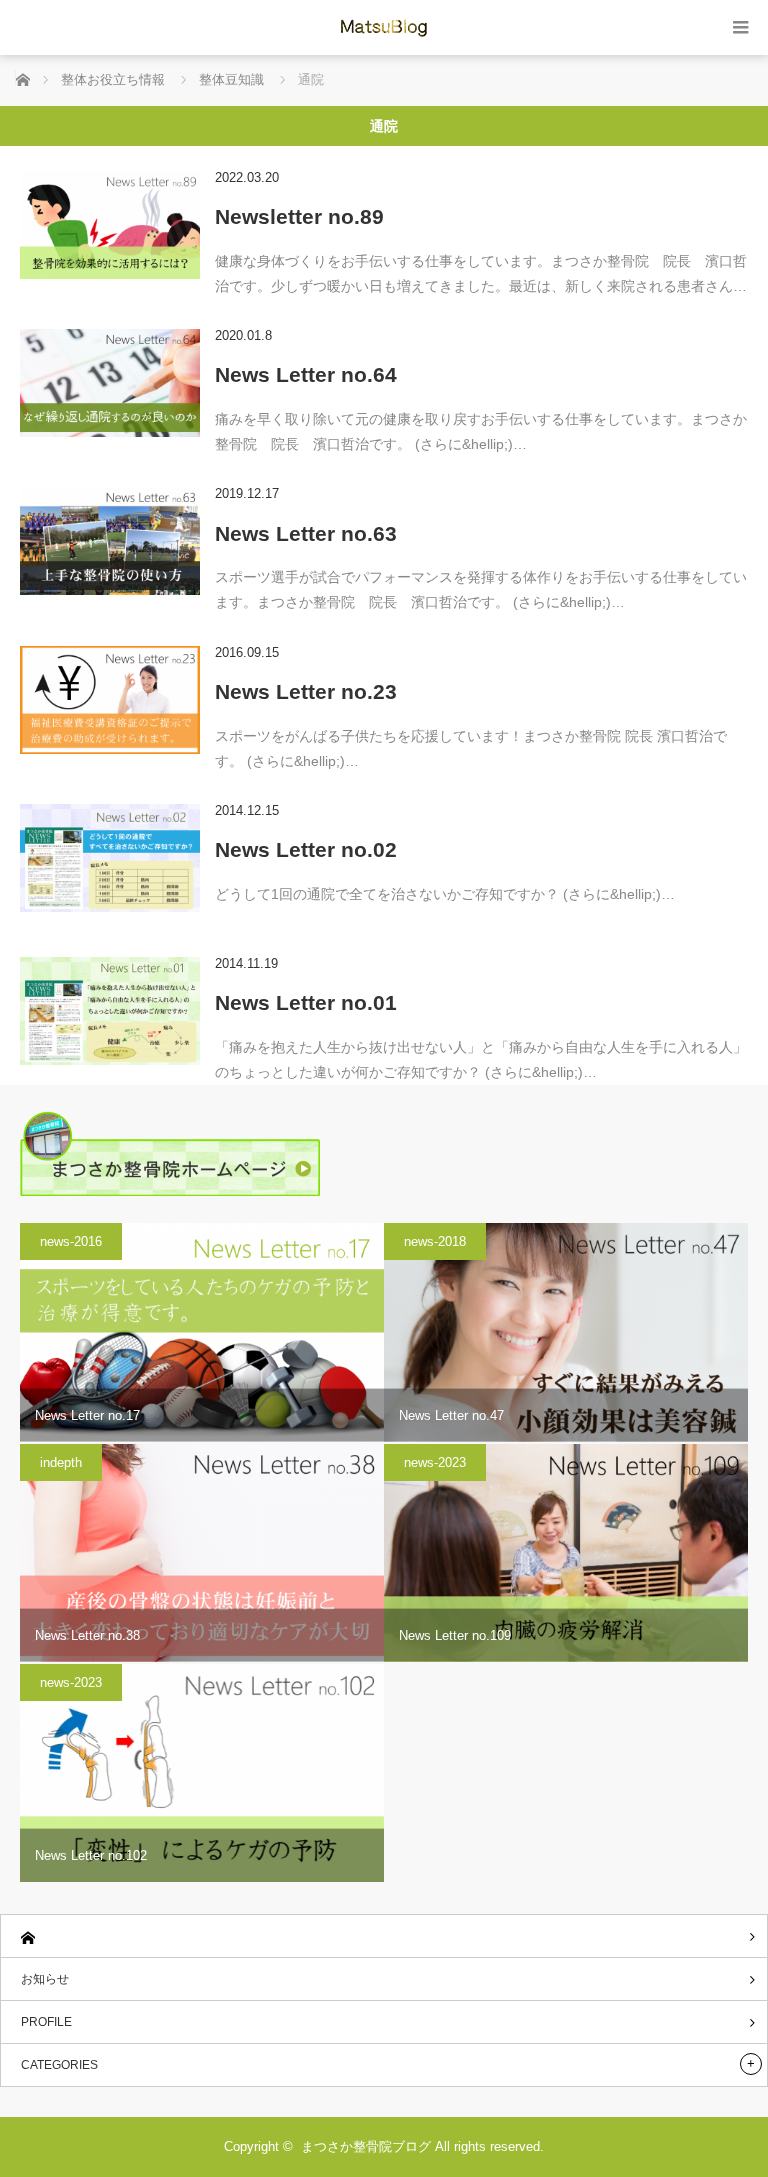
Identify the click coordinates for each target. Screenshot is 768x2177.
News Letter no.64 (306, 374)
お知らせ (45, 1979)
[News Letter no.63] (110, 541)
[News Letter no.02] (110, 858)
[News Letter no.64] (110, 383)
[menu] (740, 27)
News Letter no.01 (306, 1002)
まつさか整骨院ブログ (366, 2146)
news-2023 (435, 1462)
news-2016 (71, 1241)
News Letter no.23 (306, 691)
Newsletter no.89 (299, 216)
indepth (61, 1462)
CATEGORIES (59, 2065)
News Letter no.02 (306, 849)
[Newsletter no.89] (110, 225)
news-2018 (435, 1241)
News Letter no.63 (306, 533)
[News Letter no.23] (110, 700)
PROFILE (46, 2022)
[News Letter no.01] (110, 1011)
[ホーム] (384, 1936)
